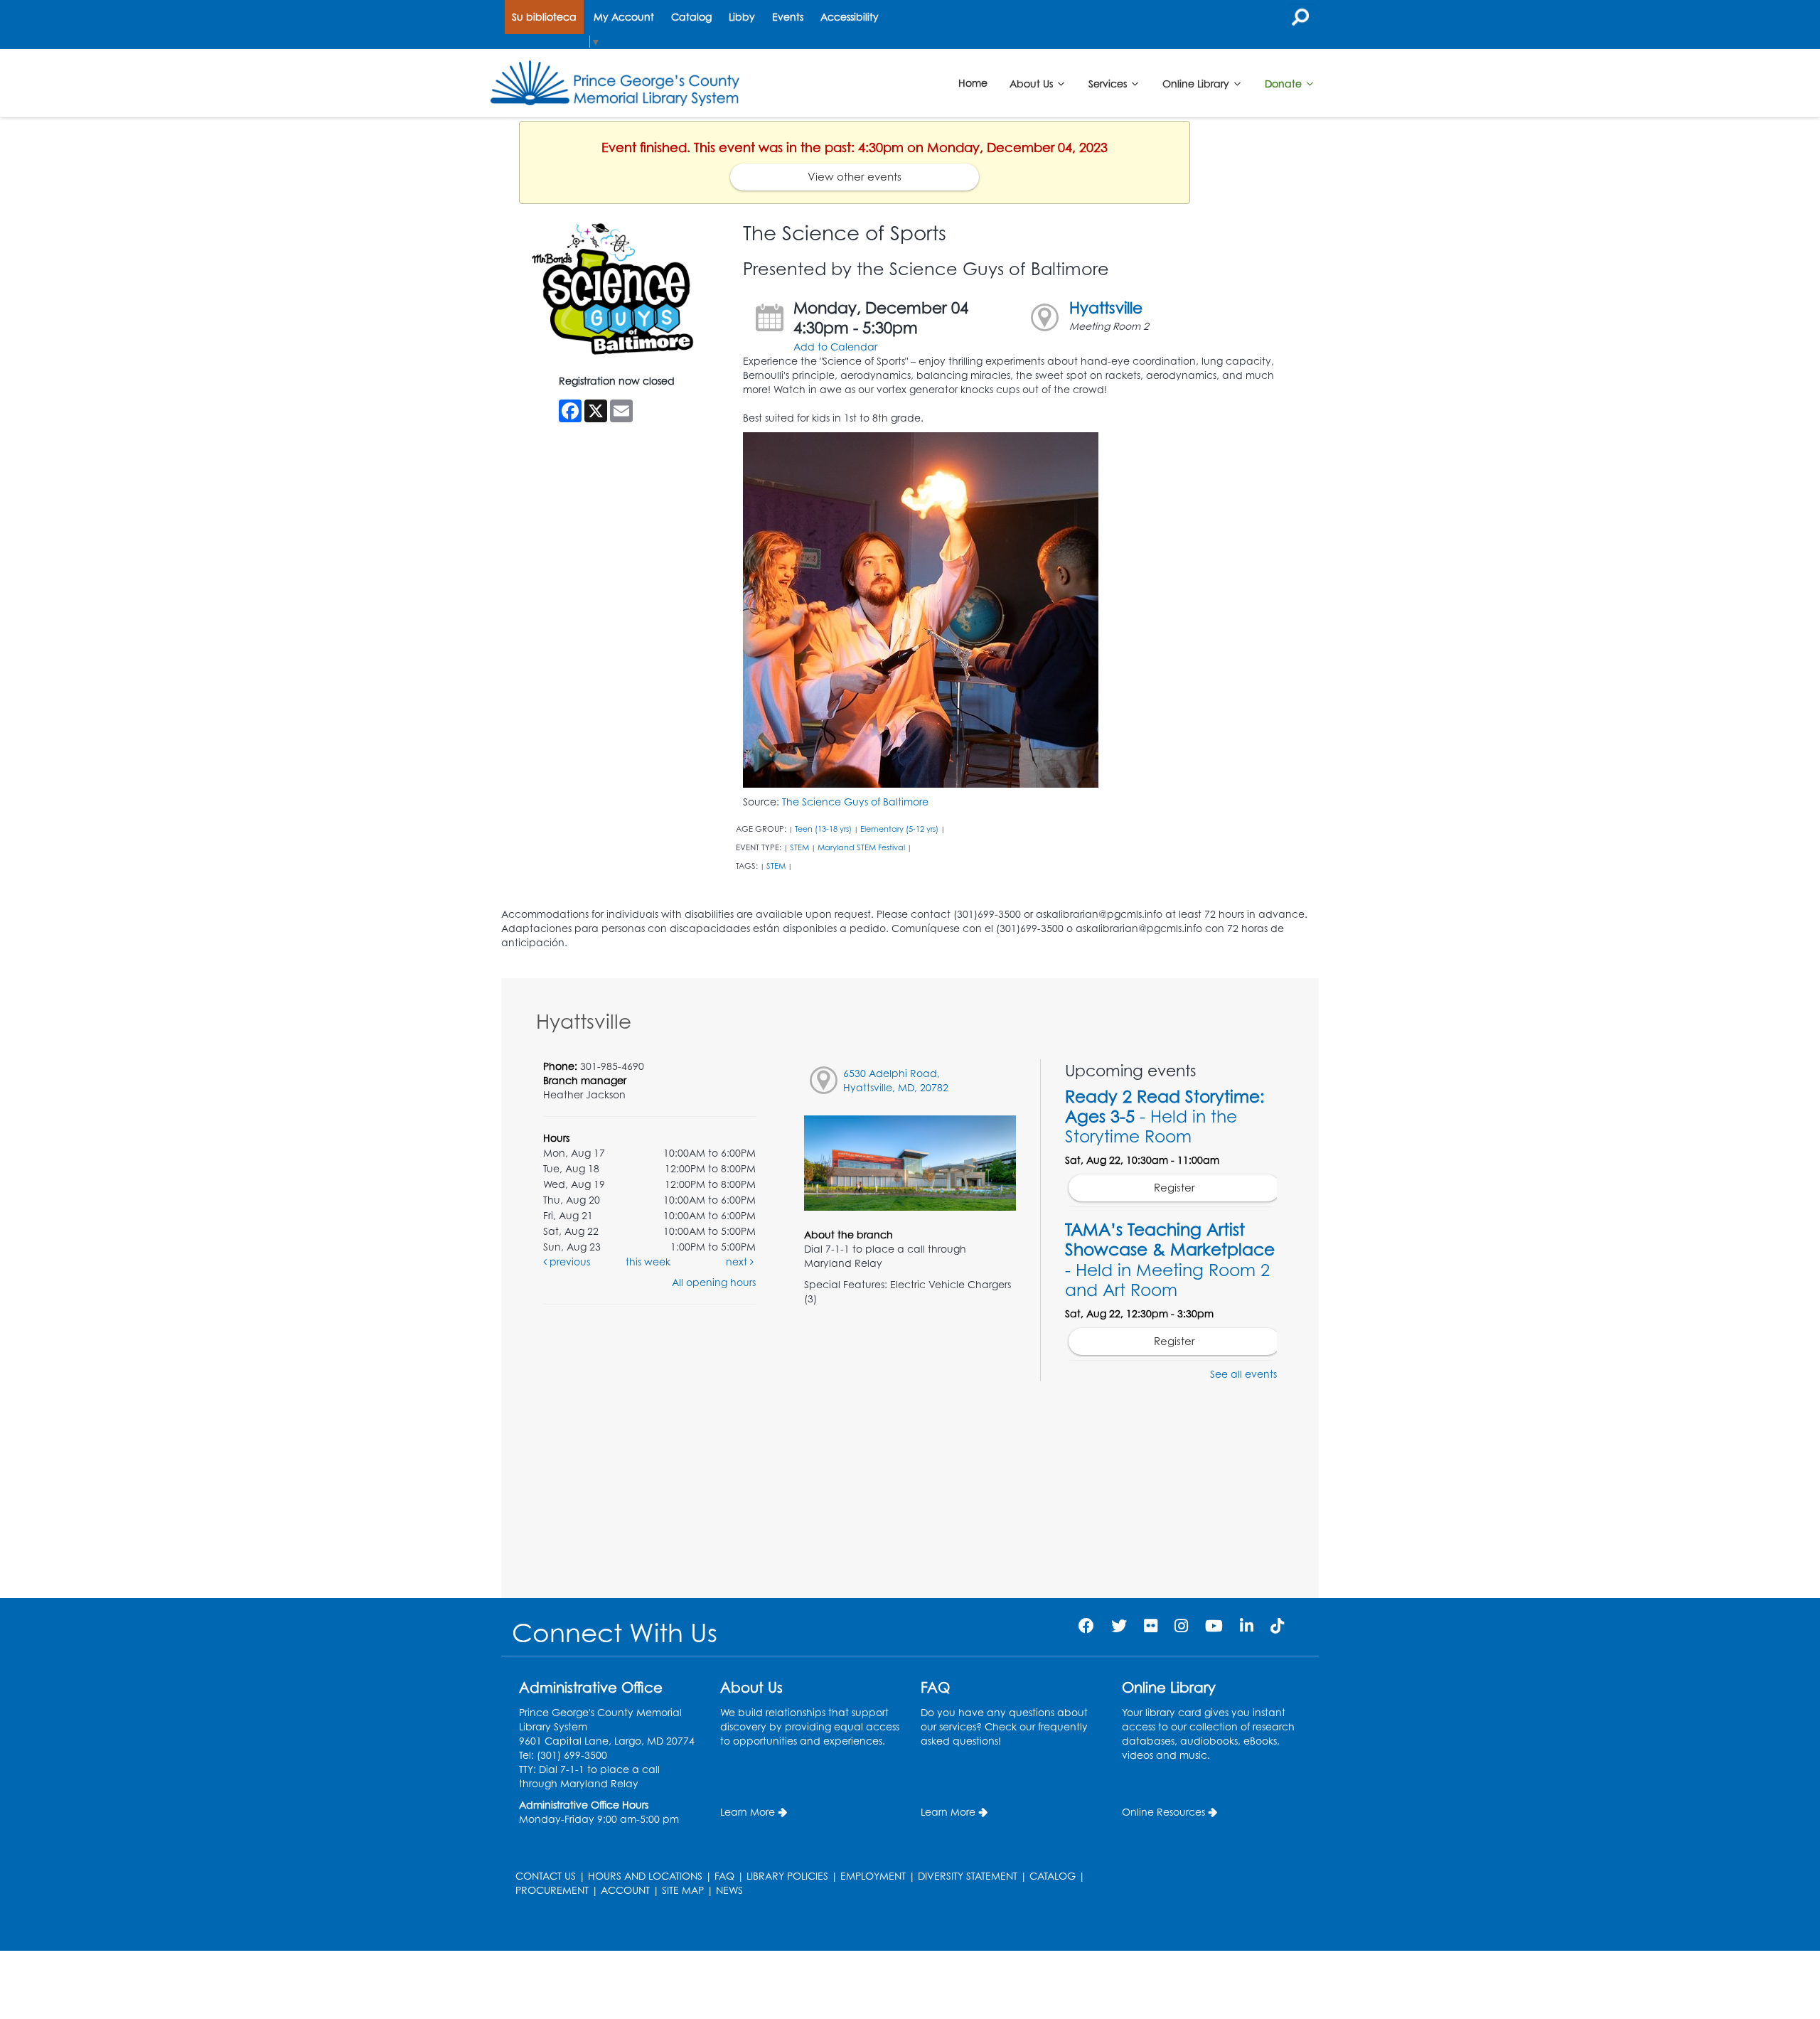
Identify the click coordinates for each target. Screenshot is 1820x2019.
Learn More (748, 1812)
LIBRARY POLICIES (787, 1876)
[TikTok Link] (1277, 1626)
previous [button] (568, 1262)
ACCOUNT (625, 1890)
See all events (1243, 1374)
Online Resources (1163, 1812)
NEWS (729, 1890)
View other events (855, 177)
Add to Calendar (835, 347)
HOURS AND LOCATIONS (645, 1876)
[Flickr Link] (1151, 1626)
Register (1174, 1188)
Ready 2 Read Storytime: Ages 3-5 (1165, 1116)
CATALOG (1053, 1876)
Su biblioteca (544, 17)
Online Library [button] (1197, 83)
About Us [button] (1033, 83)
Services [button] (1109, 83)
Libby (742, 17)
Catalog (691, 17)
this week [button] (648, 1262)
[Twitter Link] (1119, 1626)
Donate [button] (1285, 83)
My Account (624, 17)
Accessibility (850, 17)
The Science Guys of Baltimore (855, 802)
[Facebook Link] (1086, 1626)
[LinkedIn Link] (1247, 1626)
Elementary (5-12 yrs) (899, 829)
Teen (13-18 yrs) (823, 829)
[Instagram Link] (1181, 1626)
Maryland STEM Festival (861, 847)
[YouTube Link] (1214, 1626)
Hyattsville (1106, 307)
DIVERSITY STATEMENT (968, 1876)
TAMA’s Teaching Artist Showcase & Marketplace (1170, 1259)
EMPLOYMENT (873, 1876)
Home (973, 83)
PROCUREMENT (552, 1890)
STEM (799, 847)
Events (788, 17)
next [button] (738, 1262)
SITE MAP (683, 1890)
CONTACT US (546, 1876)
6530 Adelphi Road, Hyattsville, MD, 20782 (896, 1080)
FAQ (724, 1876)
